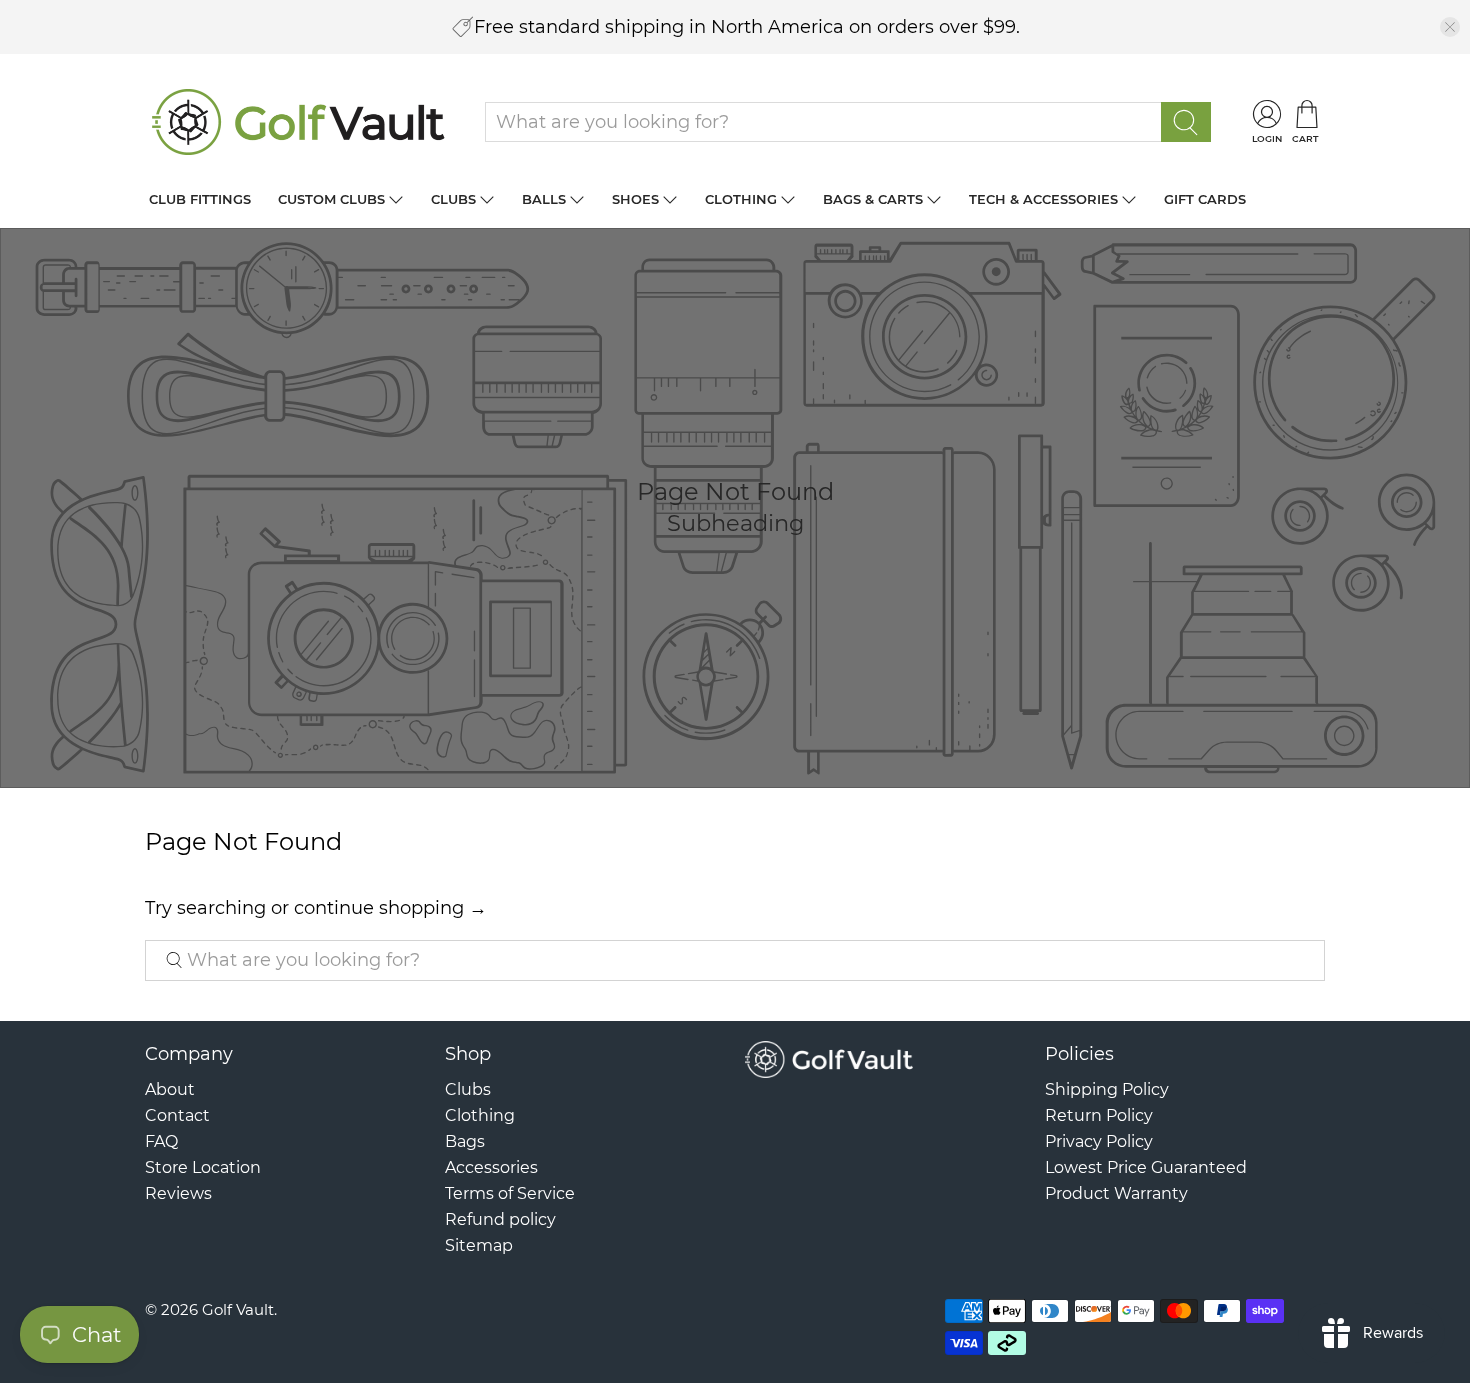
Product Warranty (1116, 1193)
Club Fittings (200, 199)
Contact (177, 1115)
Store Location (203, 1167)
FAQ (161, 1141)
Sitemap (479, 1245)
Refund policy (500, 1219)
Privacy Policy (1099, 1141)
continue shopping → (390, 908)
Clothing (741, 199)
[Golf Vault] (299, 122)
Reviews (178, 1193)
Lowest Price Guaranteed (1146, 1167)
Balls (544, 199)
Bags (465, 1141)
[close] (1450, 27)
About (170, 1089)
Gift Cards (1205, 199)
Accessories (491, 1167)
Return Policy (1099, 1115)
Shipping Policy (1107, 1089)
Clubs (453, 199)
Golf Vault (238, 1309)
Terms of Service (510, 1193)
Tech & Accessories (1043, 199)
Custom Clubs (331, 199)
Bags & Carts (873, 199)
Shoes (635, 199)
